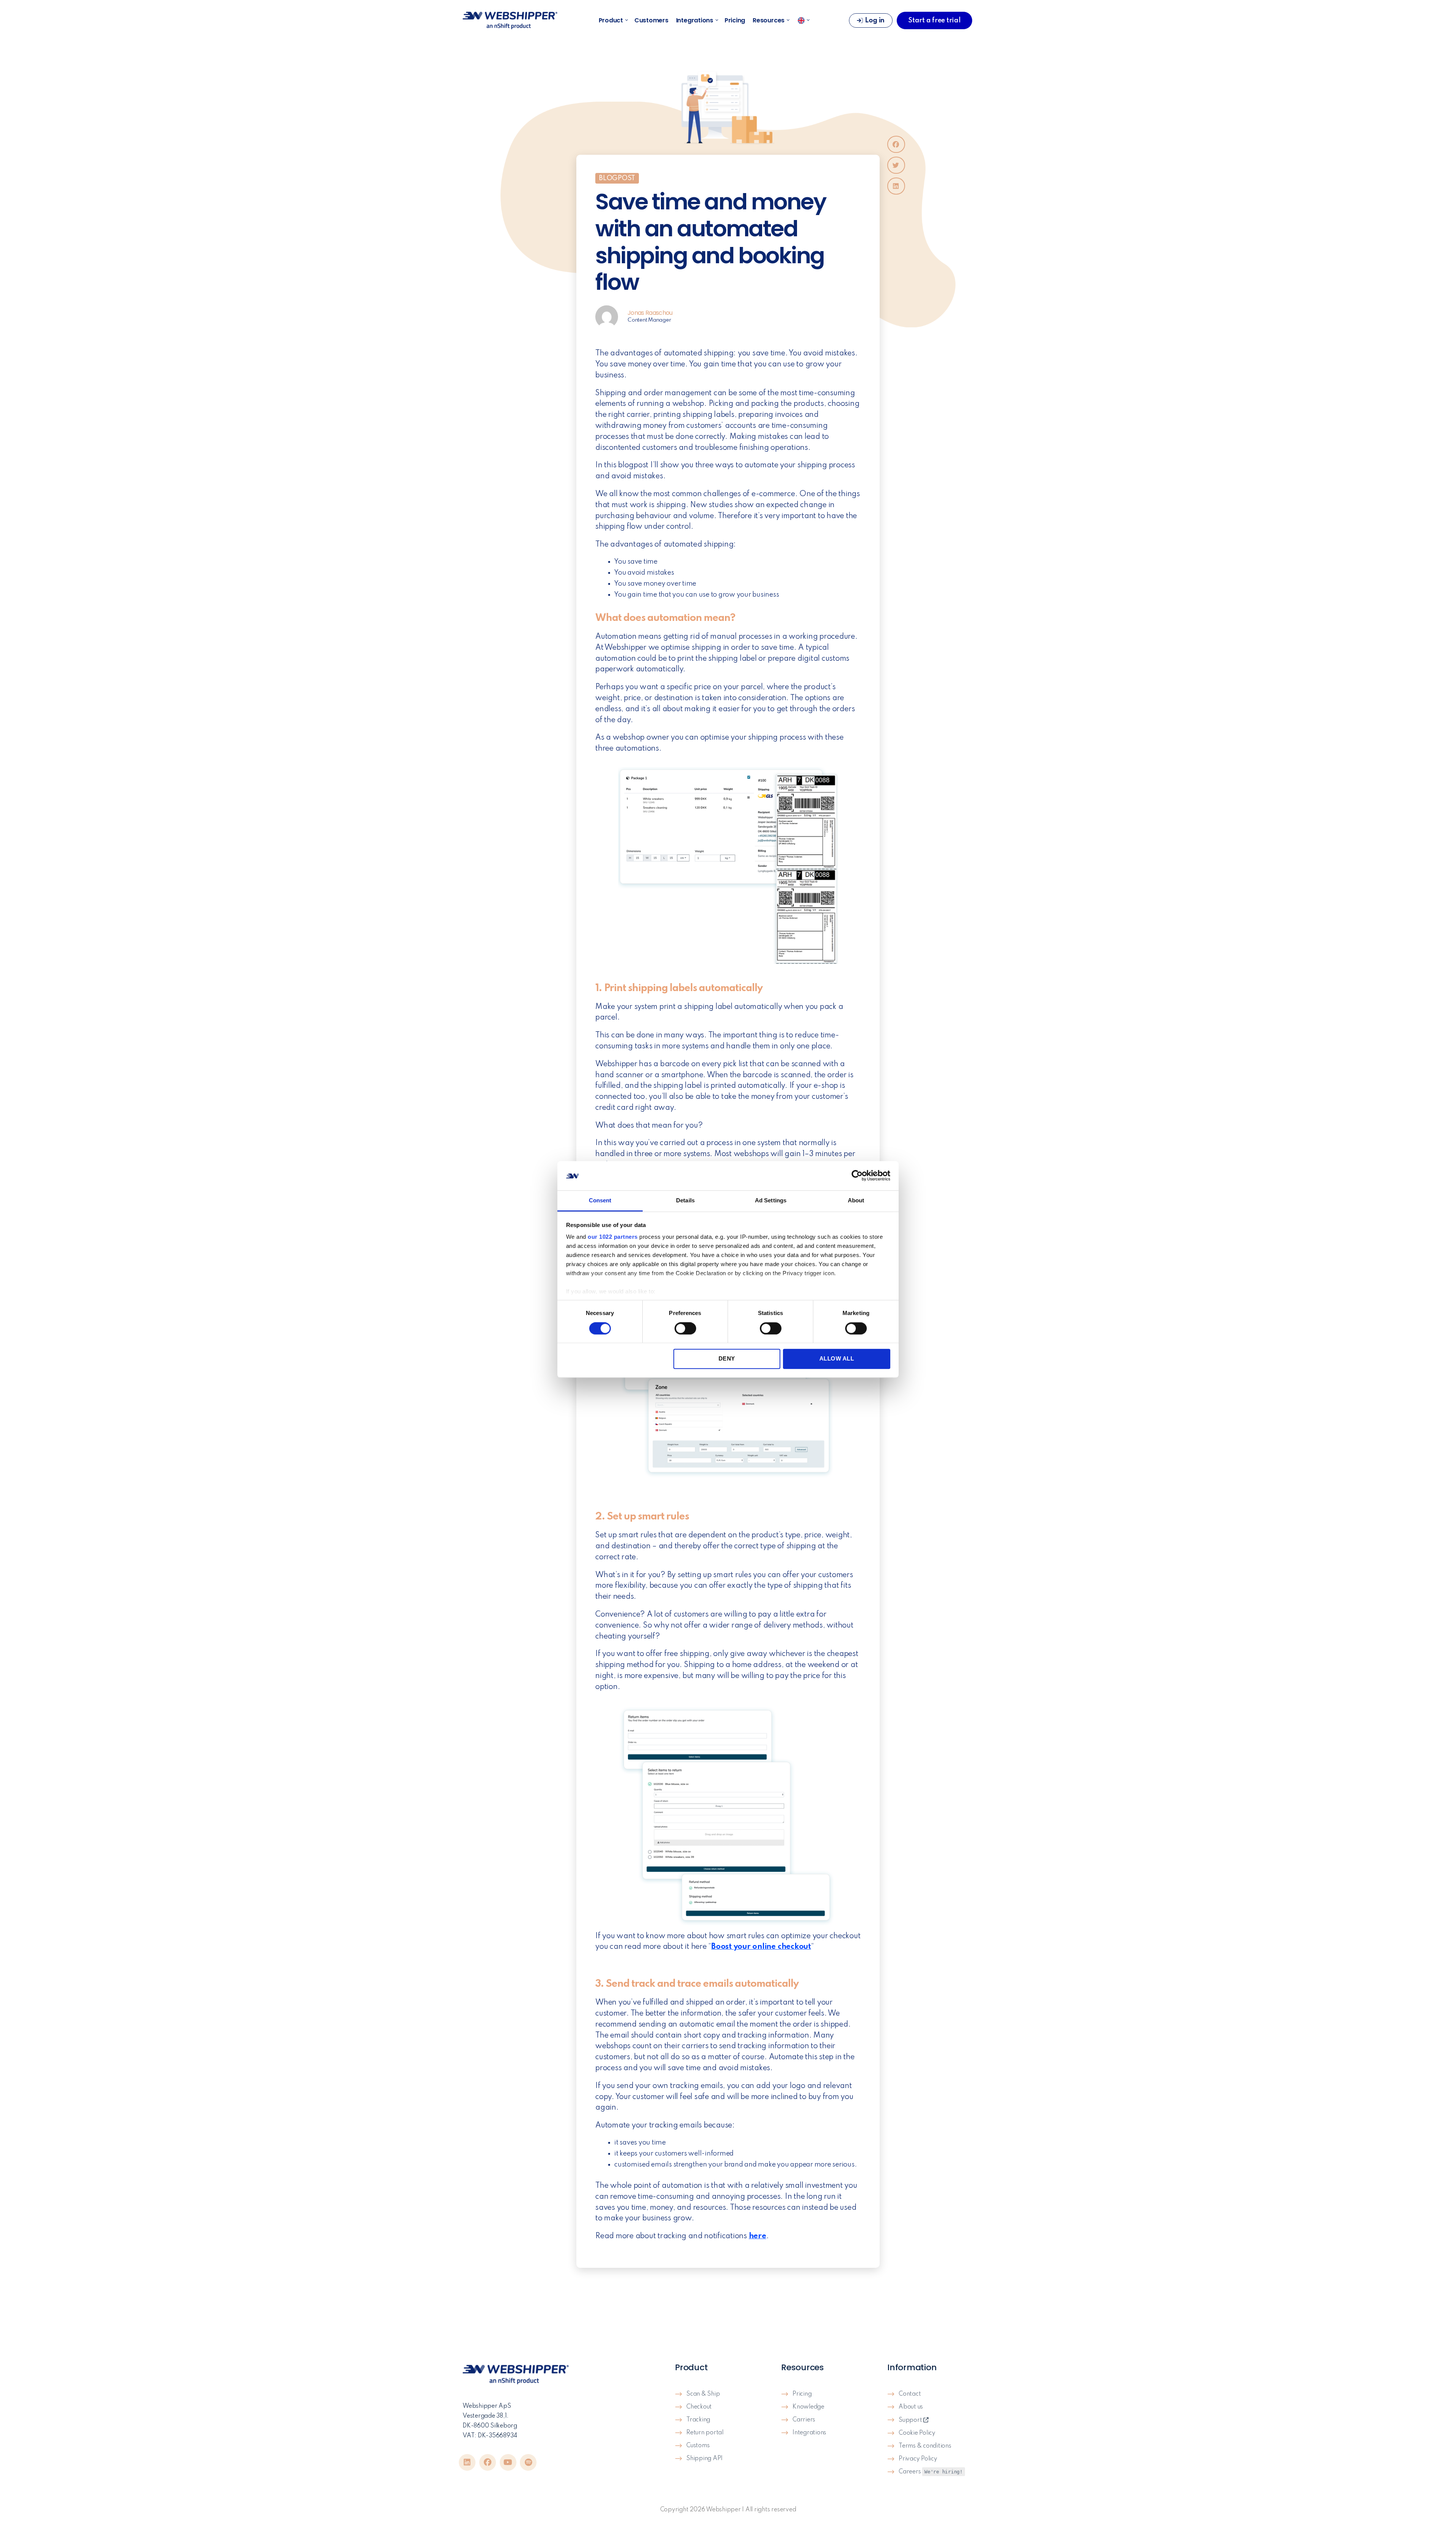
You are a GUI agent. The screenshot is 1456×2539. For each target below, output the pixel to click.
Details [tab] (685, 1200)
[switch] (685, 1329)
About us (911, 2407)
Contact (910, 2394)
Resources (769, 20)
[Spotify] (528, 2462)
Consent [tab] (600, 1200)
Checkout (699, 2407)
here (758, 2236)
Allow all (837, 1358)
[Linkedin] (467, 2462)
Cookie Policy (917, 2433)
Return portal (705, 2433)
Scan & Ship (703, 2394)
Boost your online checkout (761, 1947)
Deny (727, 1358)
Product (611, 20)
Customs (698, 2446)
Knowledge (808, 2407)
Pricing (735, 20)
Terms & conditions (925, 2446)
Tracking (698, 2420)
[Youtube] (508, 2462)
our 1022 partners (613, 1237)
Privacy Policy (918, 2459)
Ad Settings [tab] (771, 1200)
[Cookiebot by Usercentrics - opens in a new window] (857, 1176)
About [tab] (856, 1200)
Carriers (804, 2420)
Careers (931, 2472)
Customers (651, 20)
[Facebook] (488, 2462)
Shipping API (704, 2459)
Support (911, 2420)
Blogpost (617, 178)
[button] (896, 144)
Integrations (695, 20)
